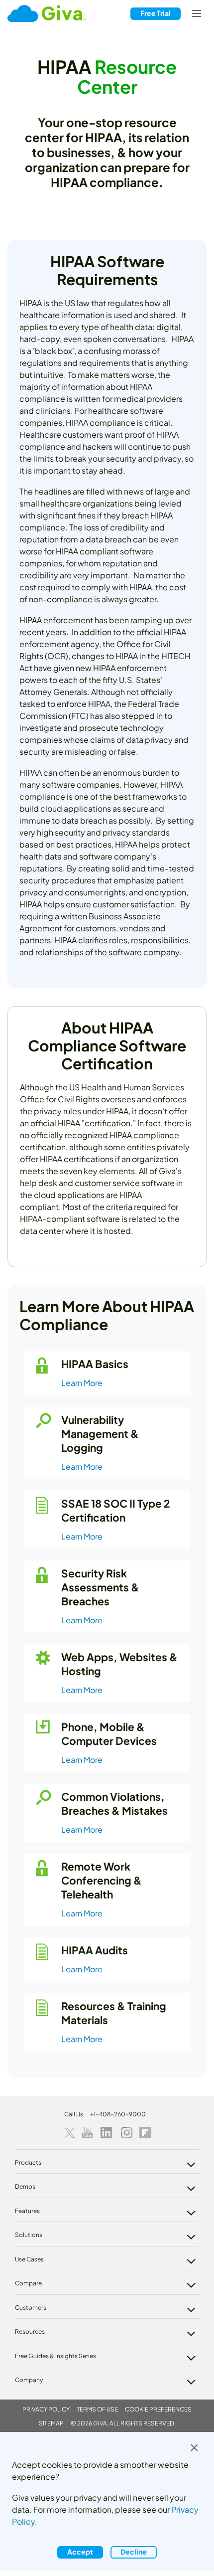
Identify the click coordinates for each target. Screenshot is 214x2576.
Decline (134, 2552)
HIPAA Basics (95, 1364)
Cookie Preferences (158, 2409)
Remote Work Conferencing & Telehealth (102, 1880)
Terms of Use (97, 2409)
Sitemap (51, 2423)
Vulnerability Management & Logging (100, 1434)
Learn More (82, 1383)
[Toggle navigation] (197, 14)
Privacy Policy (46, 2409)
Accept (80, 2552)
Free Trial (156, 13)
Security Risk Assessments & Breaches (100, 1587)
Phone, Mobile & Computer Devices (109, 1734)
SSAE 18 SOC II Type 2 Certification (116, 1510)
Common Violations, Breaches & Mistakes (114, 1803)
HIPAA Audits (95, 1950)
